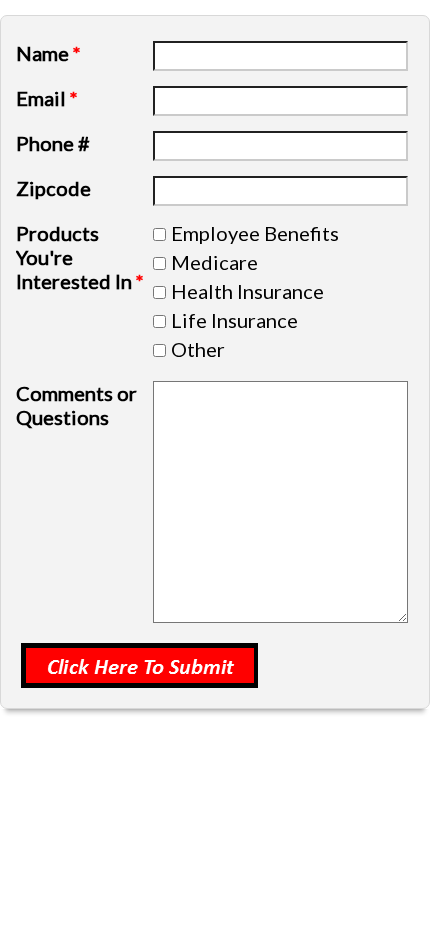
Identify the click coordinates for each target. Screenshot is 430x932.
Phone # (53, 143)
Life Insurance (234, 320)
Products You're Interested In (80, 257)
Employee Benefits (255, 233)
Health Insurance (247, 291)
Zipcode (53, 188)
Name (48, 53)
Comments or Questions (76, 405)
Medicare (214, 262)
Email (47, 98)
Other (198, 349)
